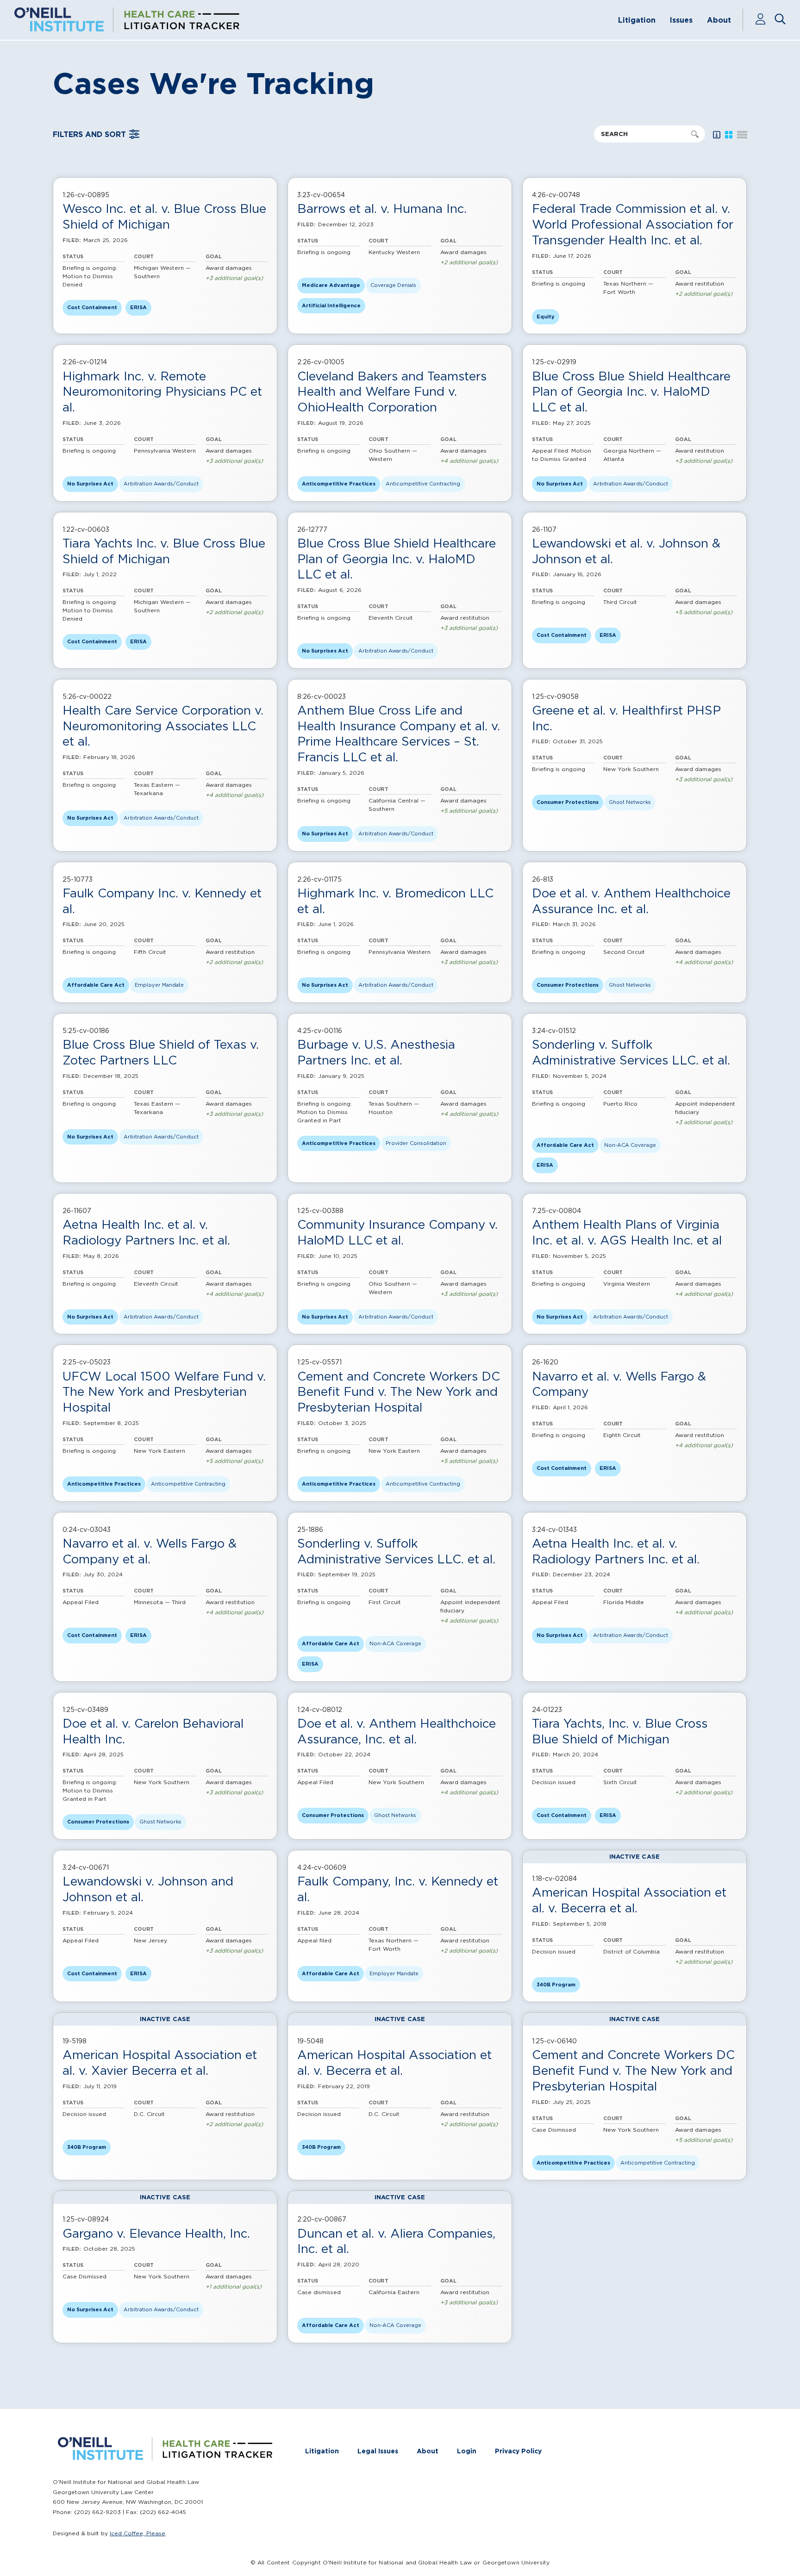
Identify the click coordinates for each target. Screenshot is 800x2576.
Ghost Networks (630, 802)
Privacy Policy (518, 2451)
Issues (681, 20)
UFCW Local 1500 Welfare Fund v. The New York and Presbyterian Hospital (164, 1392)
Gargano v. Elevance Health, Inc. (156, 2233)
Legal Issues (378, 2451)
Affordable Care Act (96, 985)
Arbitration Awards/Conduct (161, 484)
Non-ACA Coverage (630, 1145)
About (719, 20)
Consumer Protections (568, 802)
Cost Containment (92, 307)
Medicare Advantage (331, 285)
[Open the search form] (780, 20)
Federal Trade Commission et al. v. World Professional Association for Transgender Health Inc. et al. (633, 224)
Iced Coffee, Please (137, 2533)
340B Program (556, 1985)
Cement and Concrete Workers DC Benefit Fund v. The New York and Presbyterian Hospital (399, 1392)
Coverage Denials (393, 285)
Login (467, 2451)
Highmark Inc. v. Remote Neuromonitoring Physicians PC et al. (162, 392)
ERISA (138, 307)
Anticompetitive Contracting (423, 484)
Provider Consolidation (416, 1143)
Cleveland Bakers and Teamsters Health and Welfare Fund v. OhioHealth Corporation (392, 392)
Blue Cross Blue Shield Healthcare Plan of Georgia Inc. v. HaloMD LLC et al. (631, 392)
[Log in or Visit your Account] (765, 20)
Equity (546, 317)
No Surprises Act (90, 484)
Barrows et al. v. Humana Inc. (382, 208)
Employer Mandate (159, 985)
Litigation (637, 20)
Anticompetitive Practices (339, 484)
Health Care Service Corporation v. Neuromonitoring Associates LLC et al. (163, 726)
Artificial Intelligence (331, 305)
